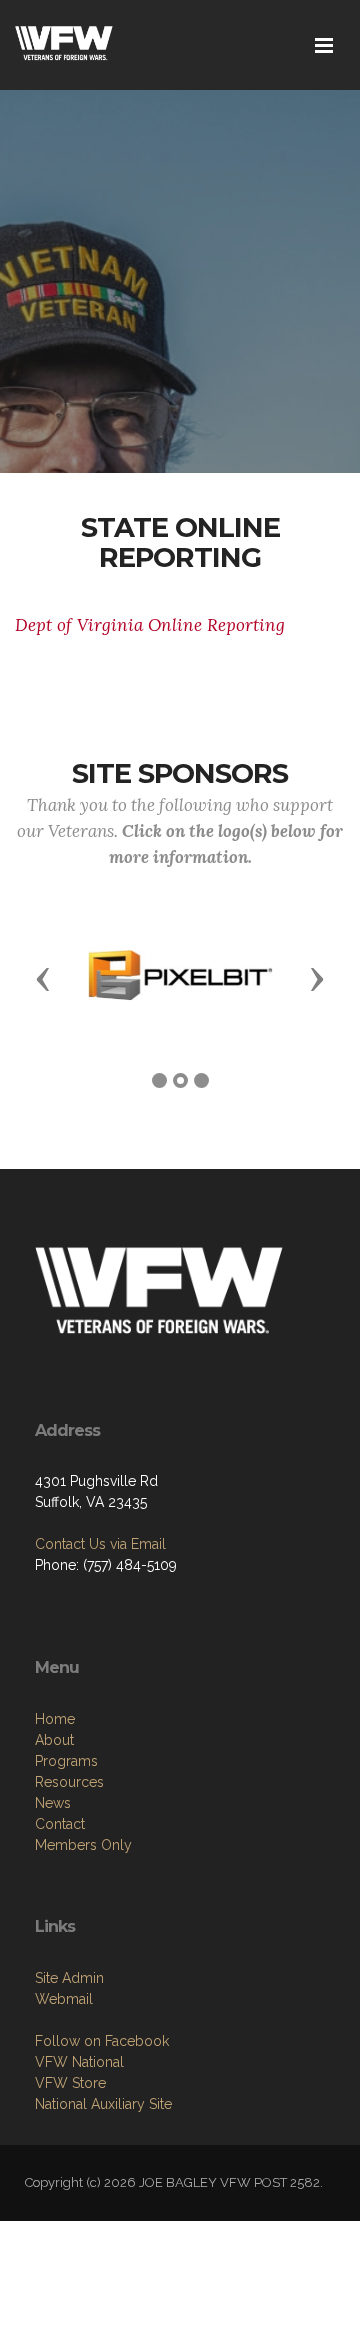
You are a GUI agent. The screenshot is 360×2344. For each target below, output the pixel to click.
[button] (43, 978)
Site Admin (69, 1978)
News (53, 1803)
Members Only (83, 1845)
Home (55, 1719)
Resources (69, 1782)
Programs (66, 1761)
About (54, 1740)
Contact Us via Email (100, 1544)
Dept (150, 625)
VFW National (79, 2062)
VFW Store (70, 2083)
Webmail (64, 1999)
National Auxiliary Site (103, 2104)
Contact (60, 1824)
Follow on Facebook (102, 2041)
